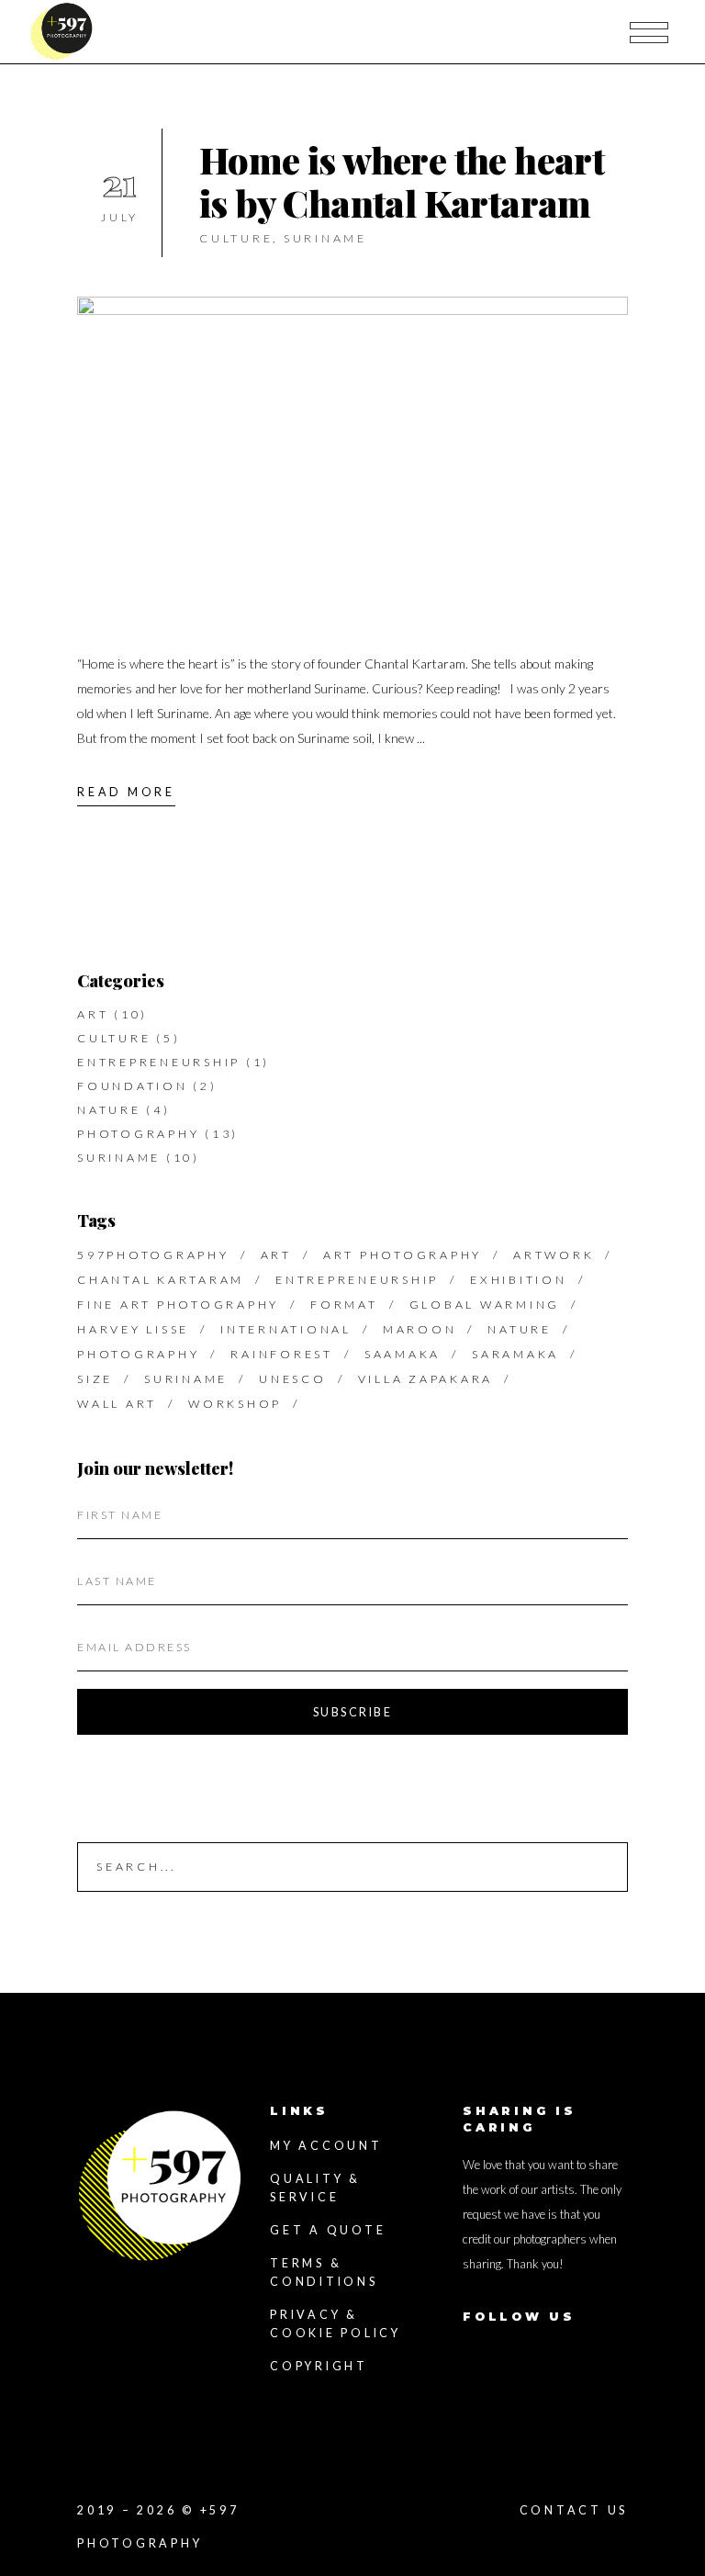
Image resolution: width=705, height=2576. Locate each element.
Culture (236, 238)
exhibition (519, 1280)
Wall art (117, 1404)
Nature (109, 1110)
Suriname (325, 238)
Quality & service (315, 2188)
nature (520, 1329)
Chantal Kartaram (161, 1280)
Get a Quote (328, 2230)
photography (138, 1354)
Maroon (420, 1329)
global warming (485, 1305)
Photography (138, 1134)
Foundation (133, 1086)
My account (326, 2146)
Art (93, 1014)
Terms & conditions (324, 2272)
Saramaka (515, 1354)
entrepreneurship (357, 1280)
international (286, 1329)
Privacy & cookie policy (336, 2324)
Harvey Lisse (133, 1329)
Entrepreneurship (159, 1062)
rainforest (282, 1354)
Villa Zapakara (426, 1379)
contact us (574, 2510)
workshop (235, 1404)
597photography (153, 1255)
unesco (293, 1379)
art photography (403, 1255)
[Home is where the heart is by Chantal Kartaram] (352, 455)
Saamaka (403, 1354)
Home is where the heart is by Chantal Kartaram (402, 181)
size (95, 1379)
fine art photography (178, 1305)
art (276, 1255)
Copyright (319, 2366)
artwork (554, 1255)
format (344, 1305)
